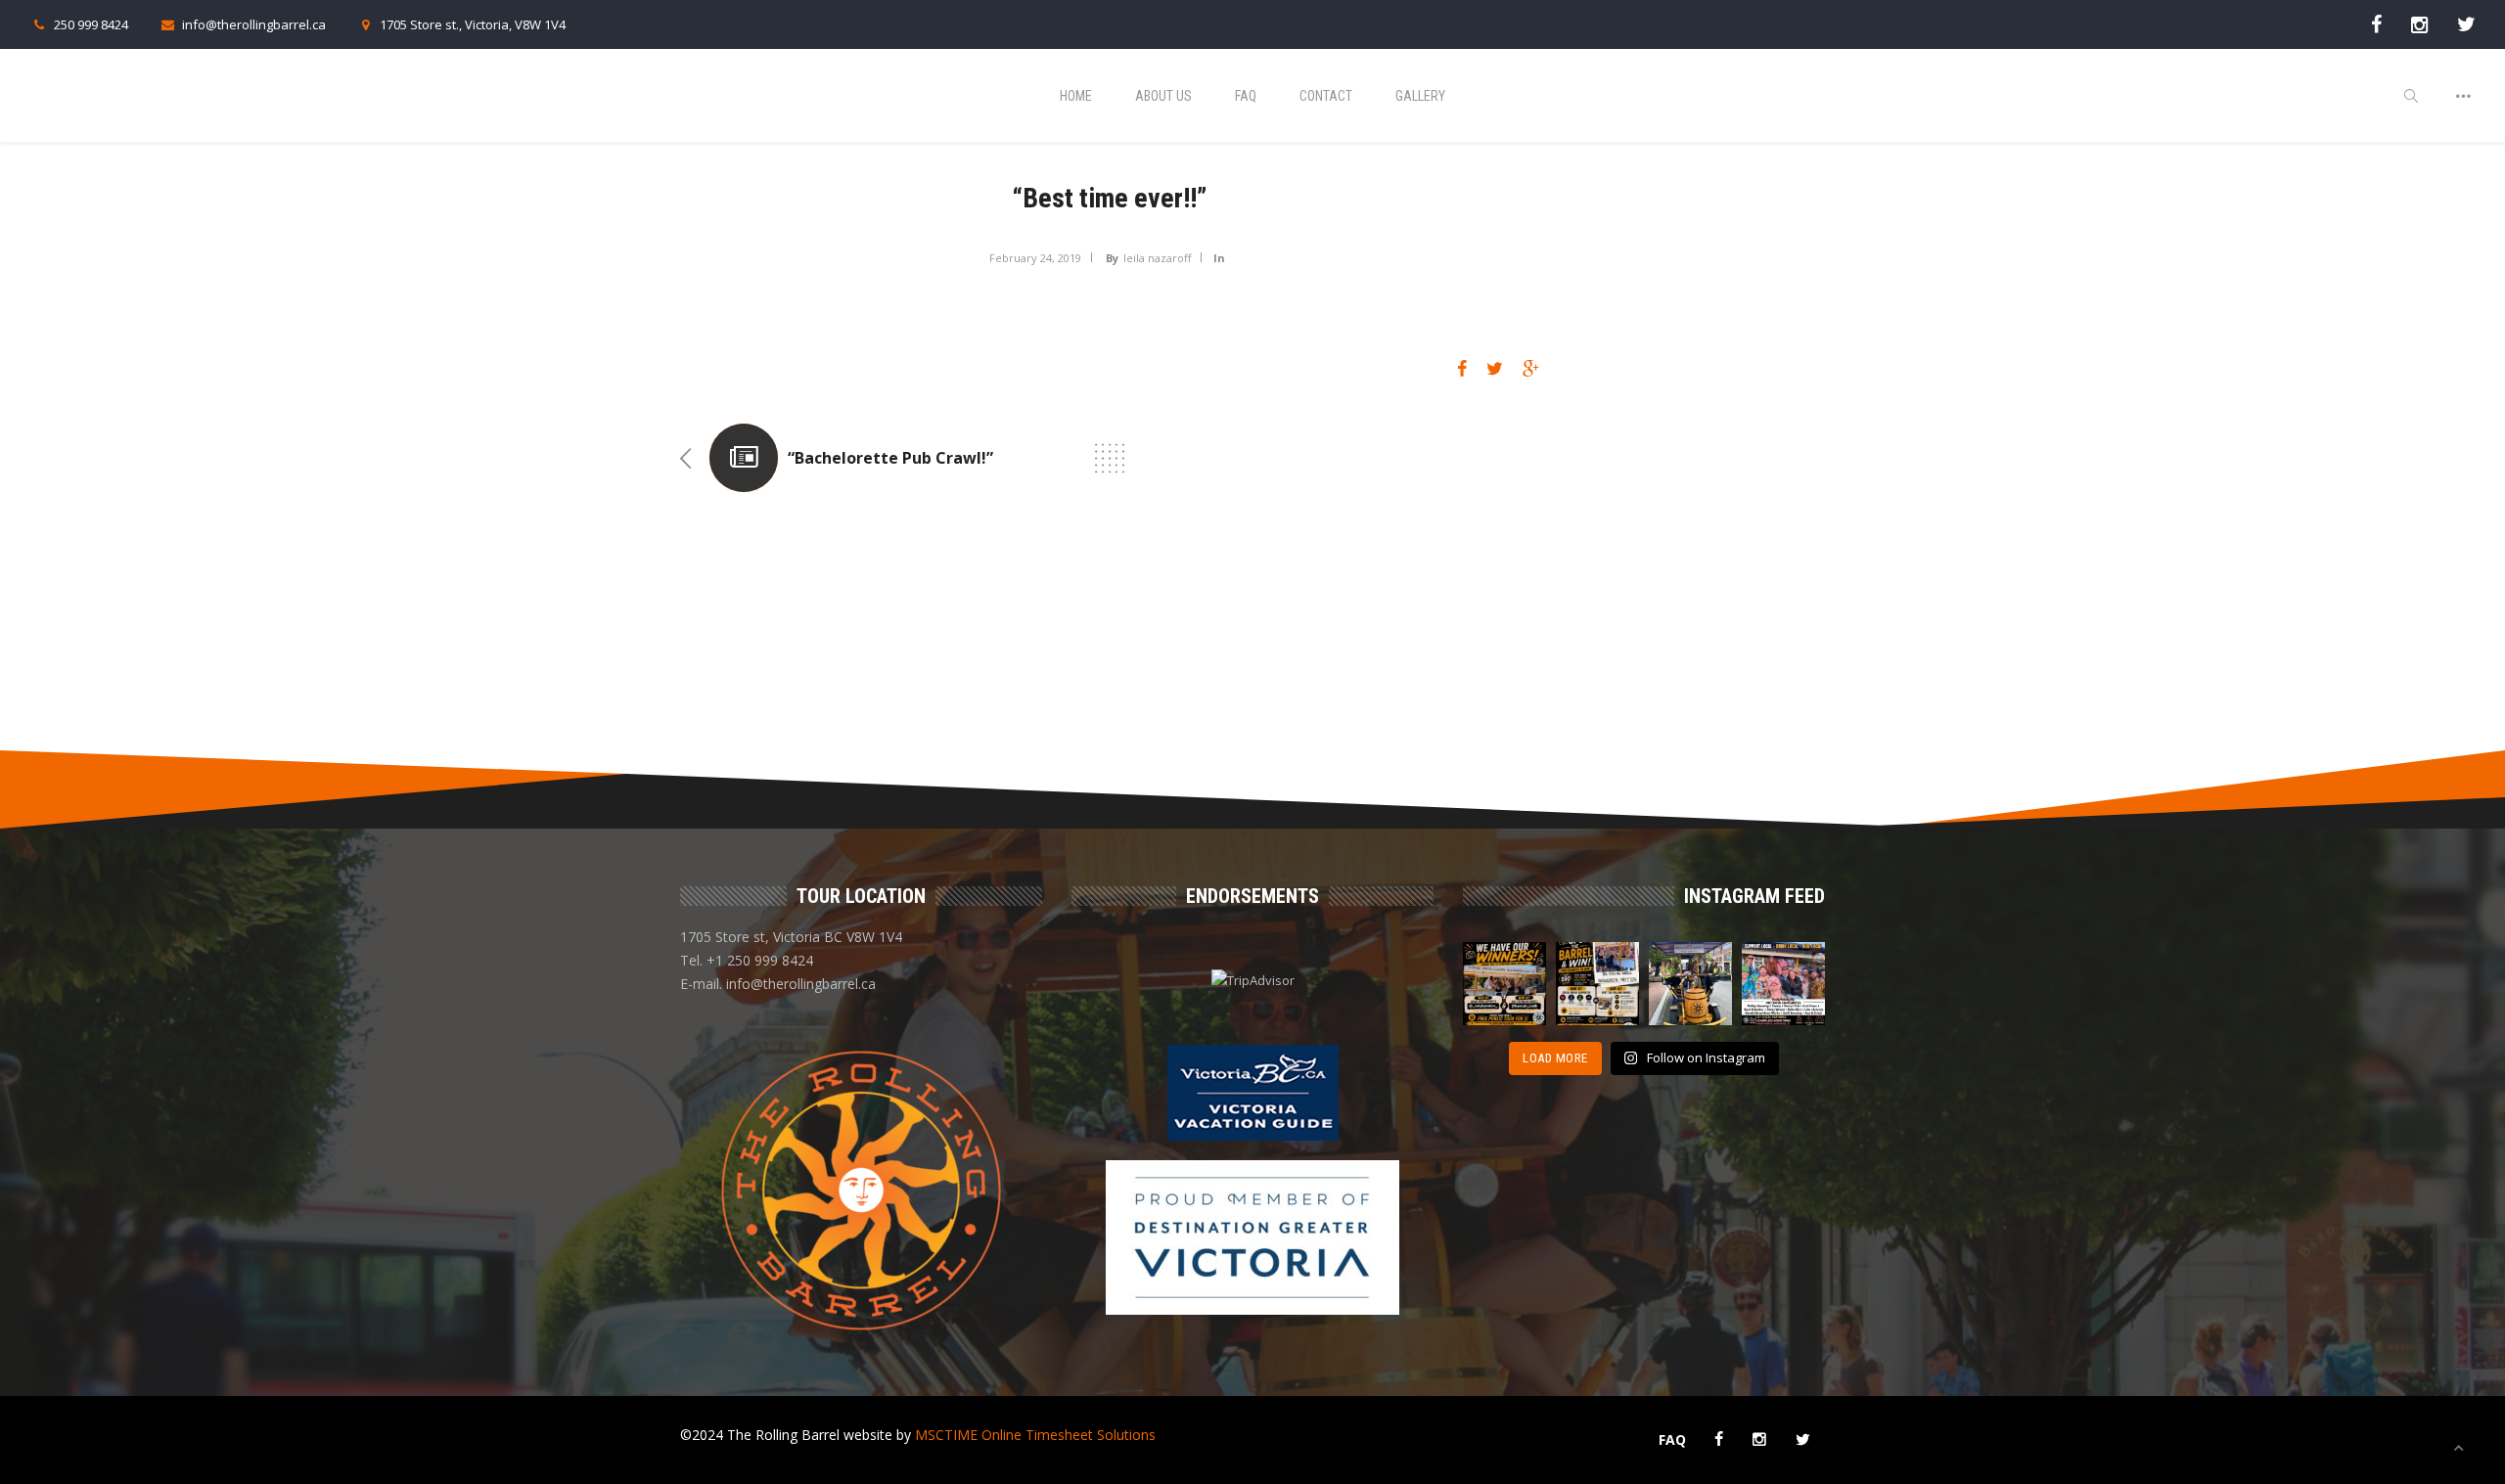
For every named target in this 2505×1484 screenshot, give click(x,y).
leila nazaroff (1157, 258)
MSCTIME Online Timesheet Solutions (1035, 1435)
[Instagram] (2419, 24)
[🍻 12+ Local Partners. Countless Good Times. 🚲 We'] (1783, 984)
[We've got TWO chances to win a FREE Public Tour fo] (1597, 984)
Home (1076, 96)
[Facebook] (2376, 24)
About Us (1163, 96)
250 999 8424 (91, 24)
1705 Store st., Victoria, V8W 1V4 (473, 24)
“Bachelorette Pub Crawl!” (890, 458)
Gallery (1420, 96)
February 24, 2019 (1035, 258)
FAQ (1246, 96)
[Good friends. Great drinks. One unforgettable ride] (1690, 984)
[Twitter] (2466, 24)
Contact (1326, 96)
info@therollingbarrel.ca (254, 24)
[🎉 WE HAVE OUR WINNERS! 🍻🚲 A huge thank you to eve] (1504, 984)
